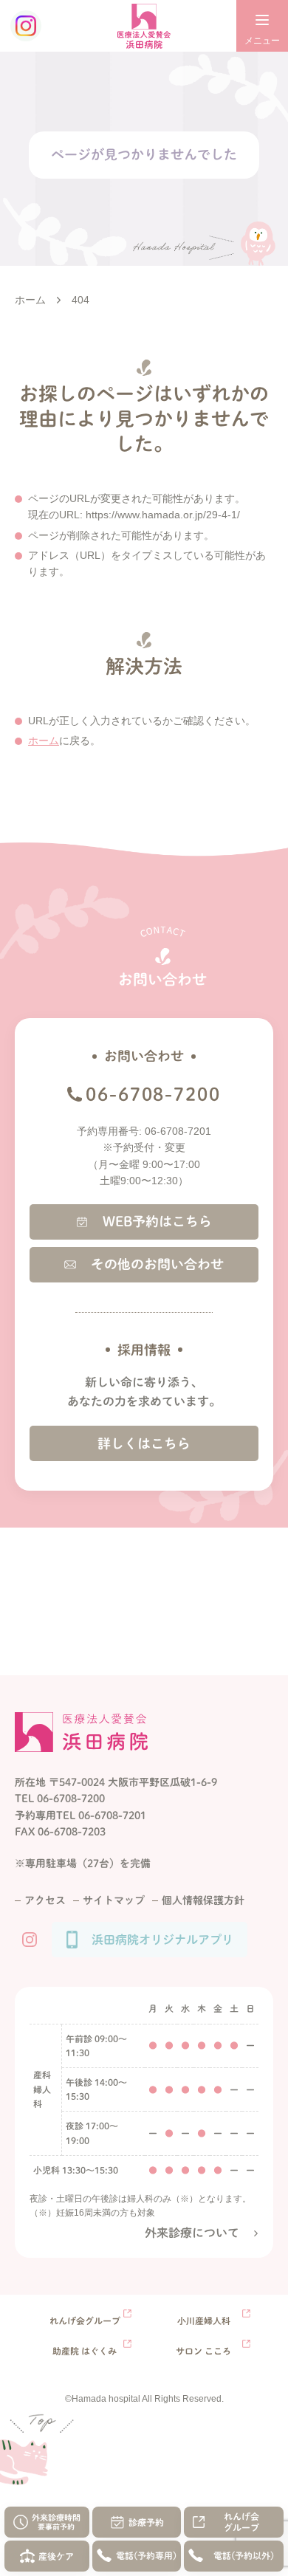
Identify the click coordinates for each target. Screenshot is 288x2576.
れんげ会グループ (241, 2522)
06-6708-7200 (153, 1094)
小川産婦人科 (204, 2321)
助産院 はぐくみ (85, 2351)
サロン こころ (203, 2351)
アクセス (45, 1900)
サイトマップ (114, 1900)
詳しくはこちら (144, 1443)
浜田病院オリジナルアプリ (162, 1940)
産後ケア (56, 2556)
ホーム (44, 741)
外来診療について (192, 2233)
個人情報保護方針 (203, 1900)
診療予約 (146, 2522)
